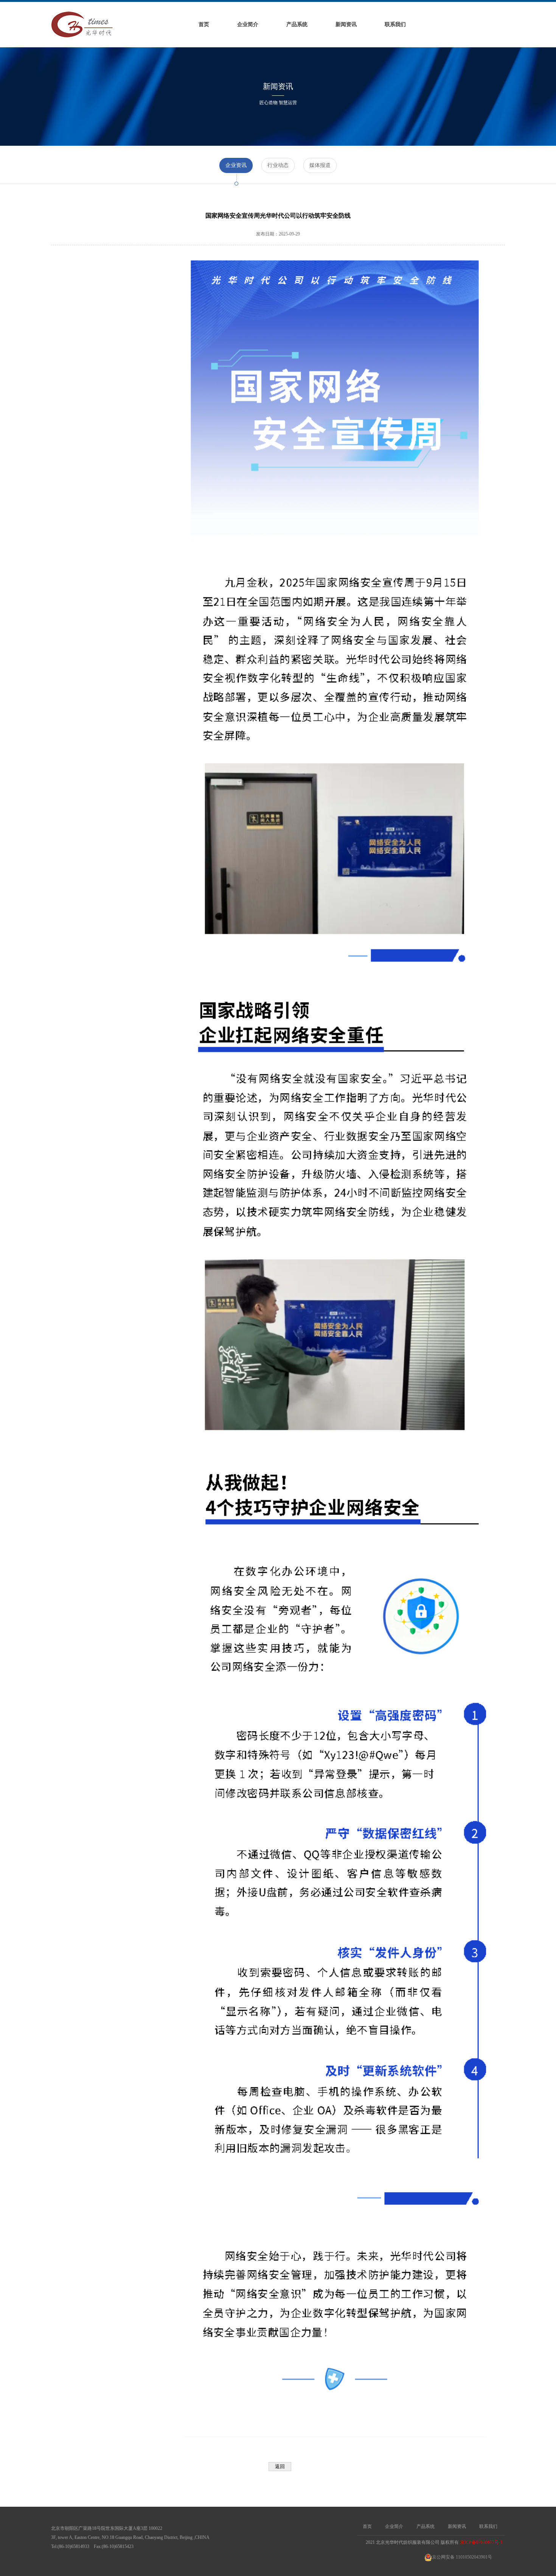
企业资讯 (236, 165)
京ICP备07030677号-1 (481, 2542)
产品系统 (297, 24)
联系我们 (395, 24)
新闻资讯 (346, 24)
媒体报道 (320, 165)
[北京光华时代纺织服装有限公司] (82, 24)
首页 (204, 24)
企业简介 (248, 24)
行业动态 (278, 165)
